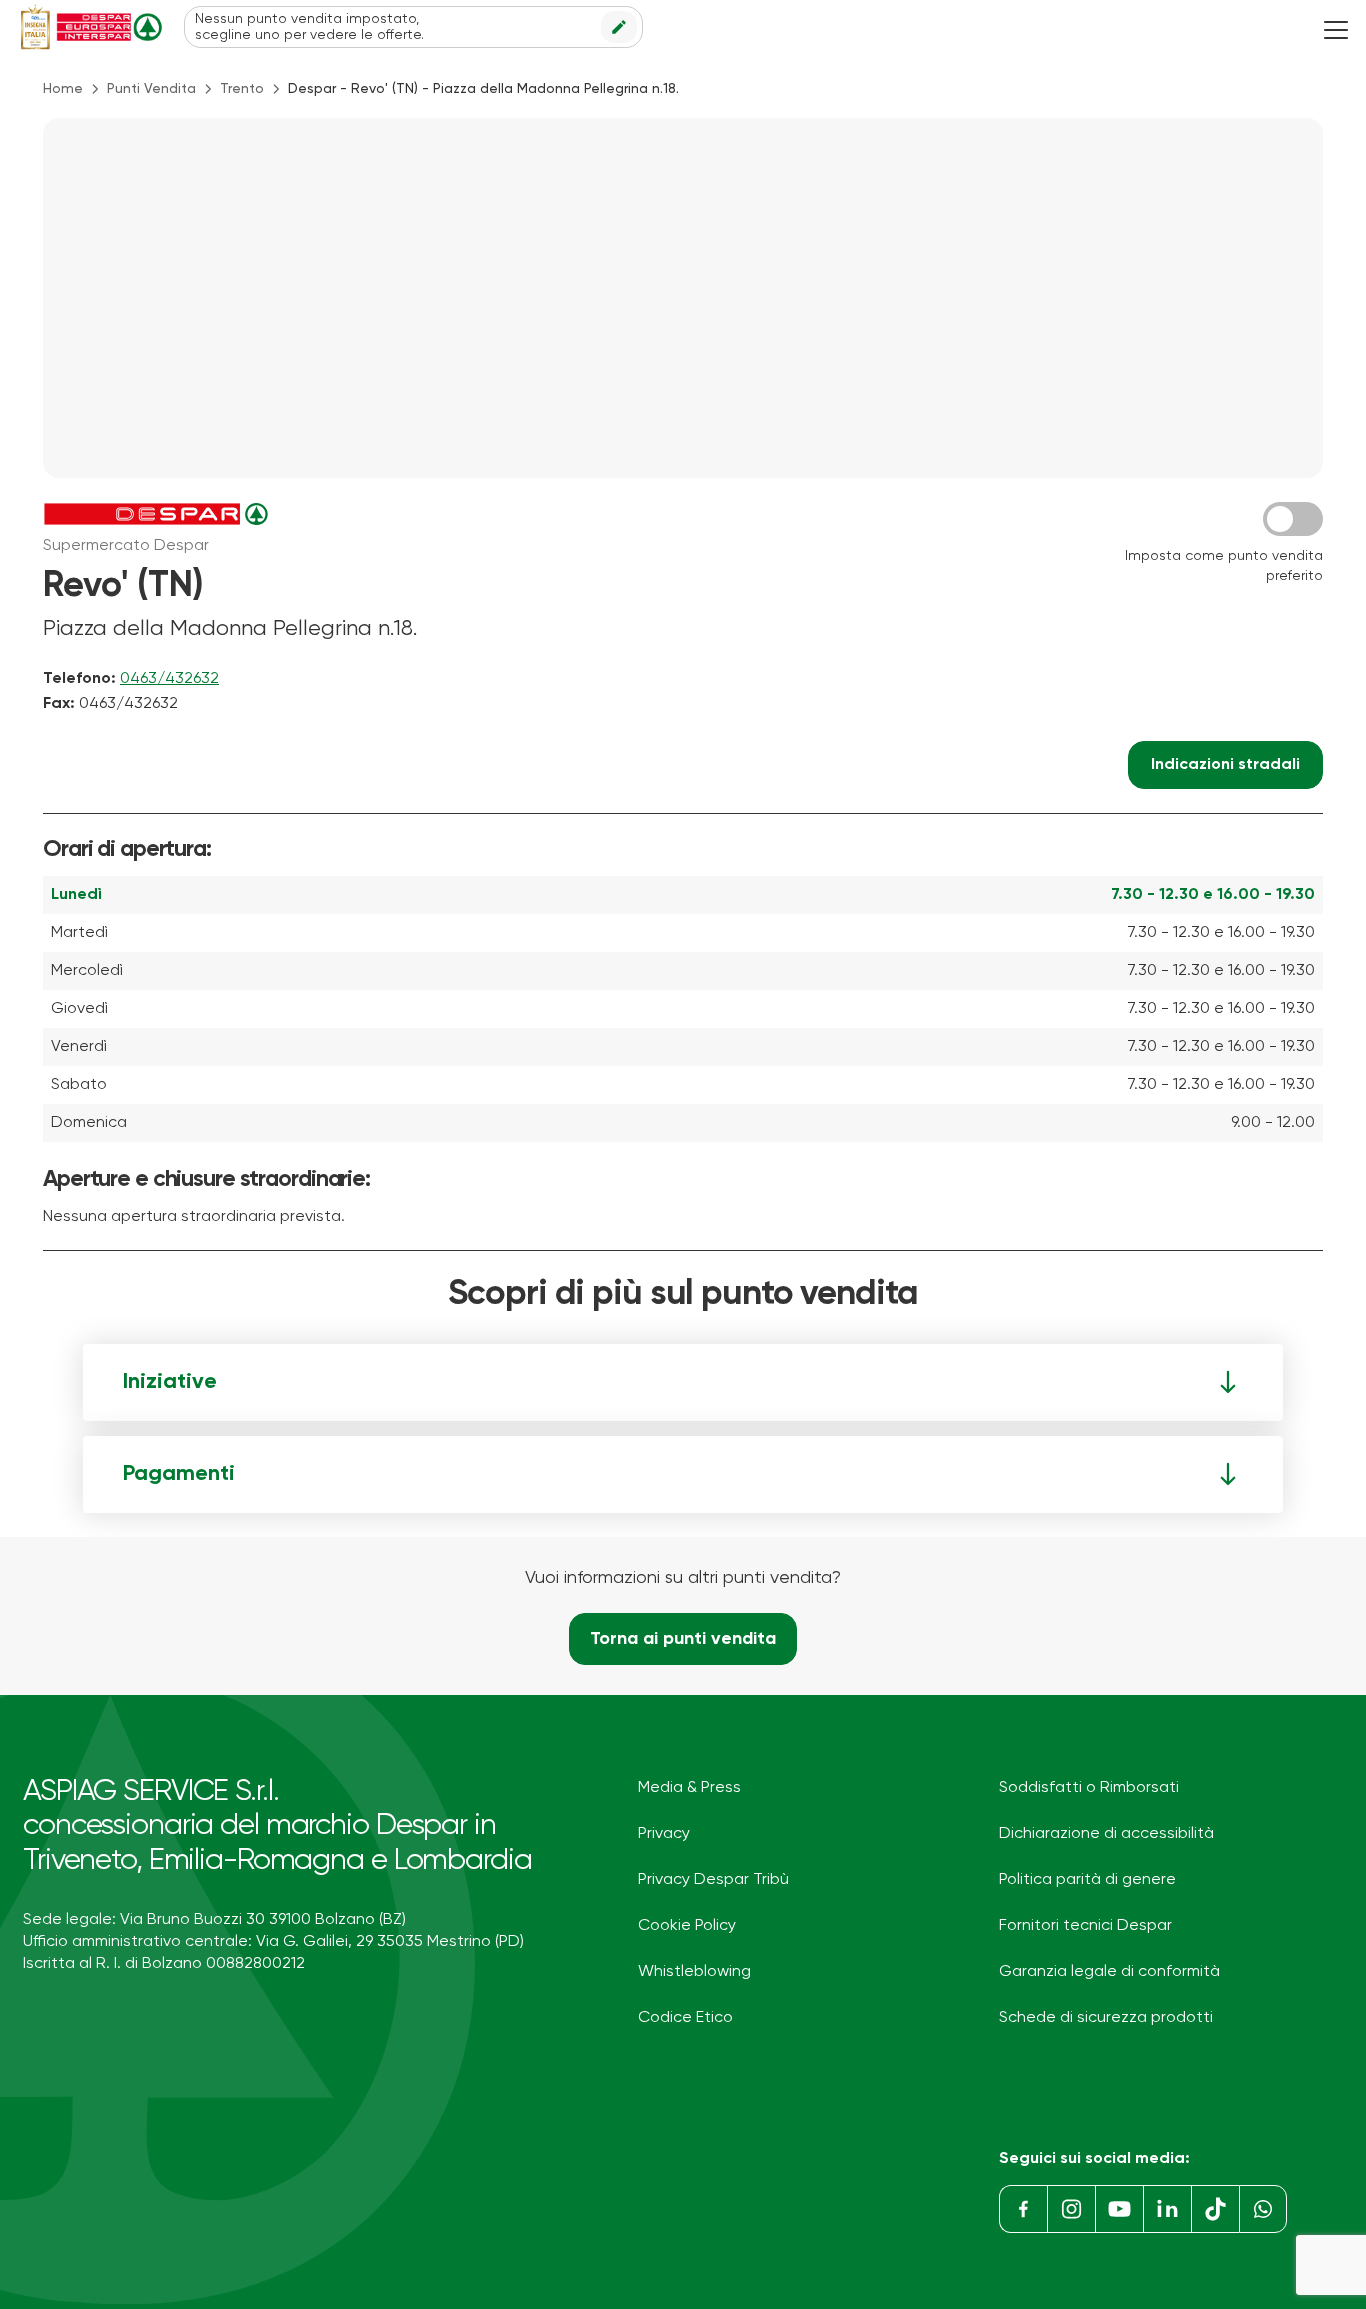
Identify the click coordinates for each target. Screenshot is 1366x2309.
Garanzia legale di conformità (1109, 1972)
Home (63, 89)
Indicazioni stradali (1225, 765)
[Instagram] (1071, 2209)
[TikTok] (1215, 2209)
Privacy (664, 1834)
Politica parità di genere (1087, 1880)
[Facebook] (1023, 2209)
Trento (242, 89)
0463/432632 (169, 679)
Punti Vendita (151, 89)
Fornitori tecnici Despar (1085, 1926)
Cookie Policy (687, 1926)
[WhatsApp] (1263, 2209)
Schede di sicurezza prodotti (1106, 2018)
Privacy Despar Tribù (713, 1880)
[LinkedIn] (1167, 2209)
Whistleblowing (694, 1972)
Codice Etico (685, 2018)
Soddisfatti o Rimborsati (1089, 1788)
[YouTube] (1119, 2209)
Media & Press (689, 1788)
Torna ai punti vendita (683, 1639)
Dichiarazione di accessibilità (1106, 1834)
